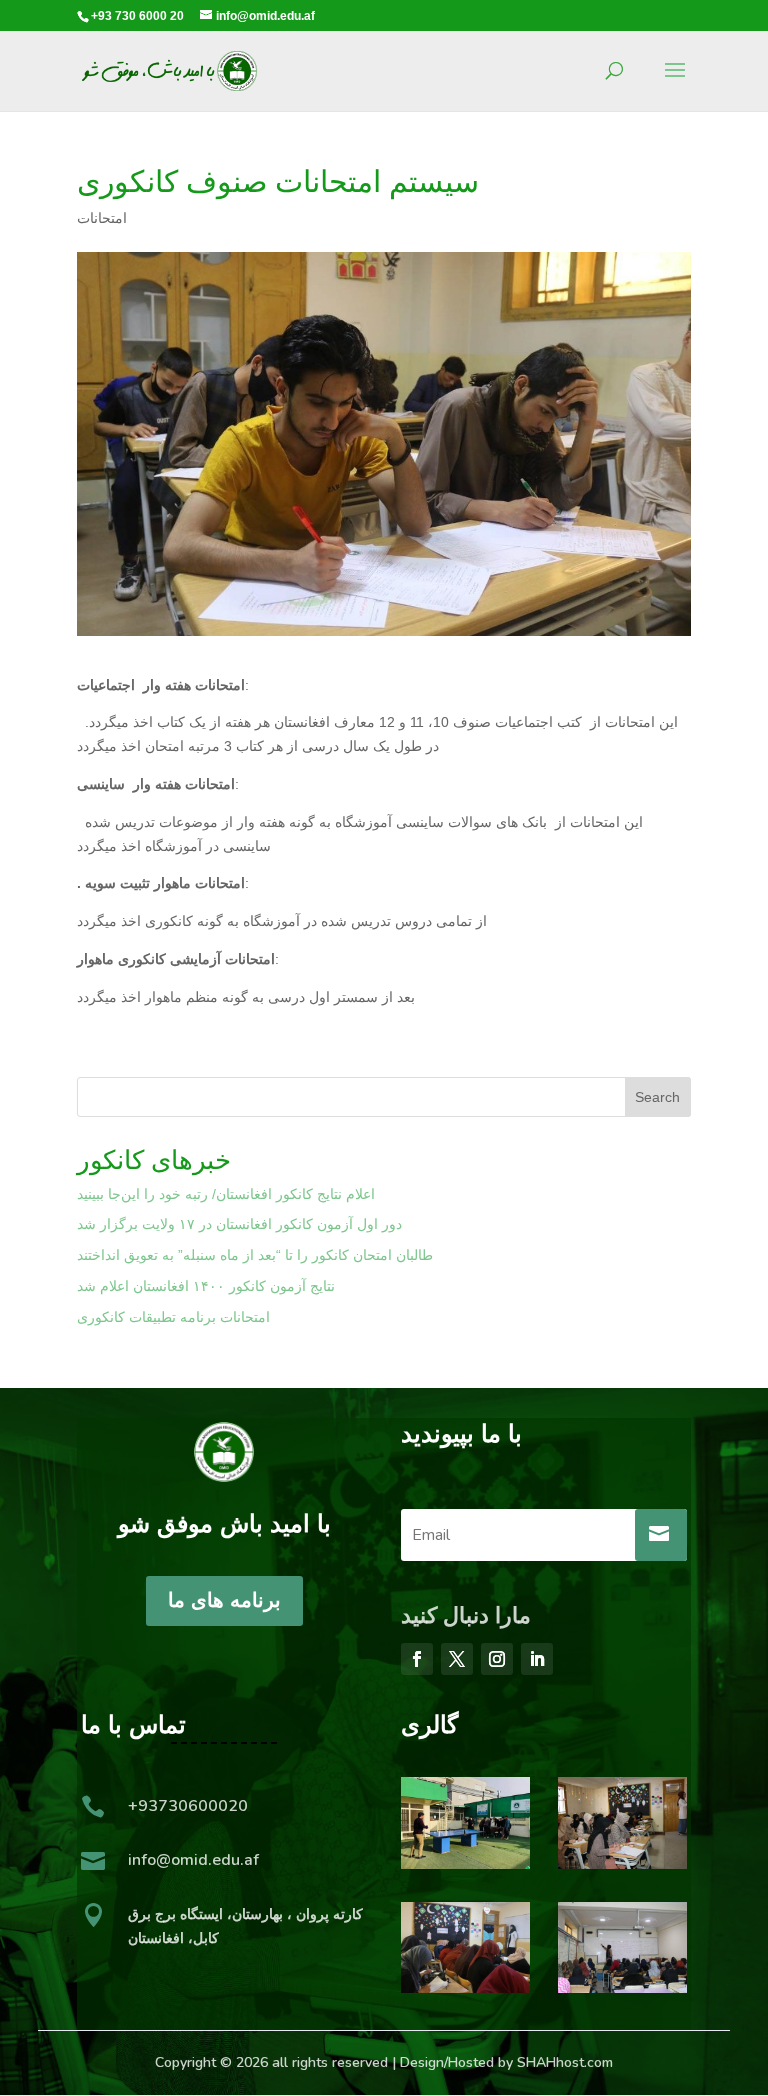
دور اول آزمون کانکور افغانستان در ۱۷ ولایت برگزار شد (239, 1224)
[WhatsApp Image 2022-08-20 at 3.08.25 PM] (622, 1864)
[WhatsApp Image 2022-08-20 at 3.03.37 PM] (465, 1988)
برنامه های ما (224, 1600)
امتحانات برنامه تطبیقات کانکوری (173, 1317)
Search (657, 1097)
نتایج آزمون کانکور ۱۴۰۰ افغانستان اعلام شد (206, 1286)
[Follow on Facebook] (417, 1659)
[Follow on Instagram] (497, 1659)
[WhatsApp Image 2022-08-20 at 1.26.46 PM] (622, 1988)
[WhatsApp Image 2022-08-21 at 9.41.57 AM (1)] (465, 1864)
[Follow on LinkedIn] (537, 1659)
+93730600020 (188, 1806)
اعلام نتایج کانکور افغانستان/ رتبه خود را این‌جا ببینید (226, 1194)
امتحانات (102, 218)
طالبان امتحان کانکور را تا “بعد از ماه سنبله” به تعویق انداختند (255, 1255)
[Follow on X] (457, 1659)
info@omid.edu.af (193, 1860)
